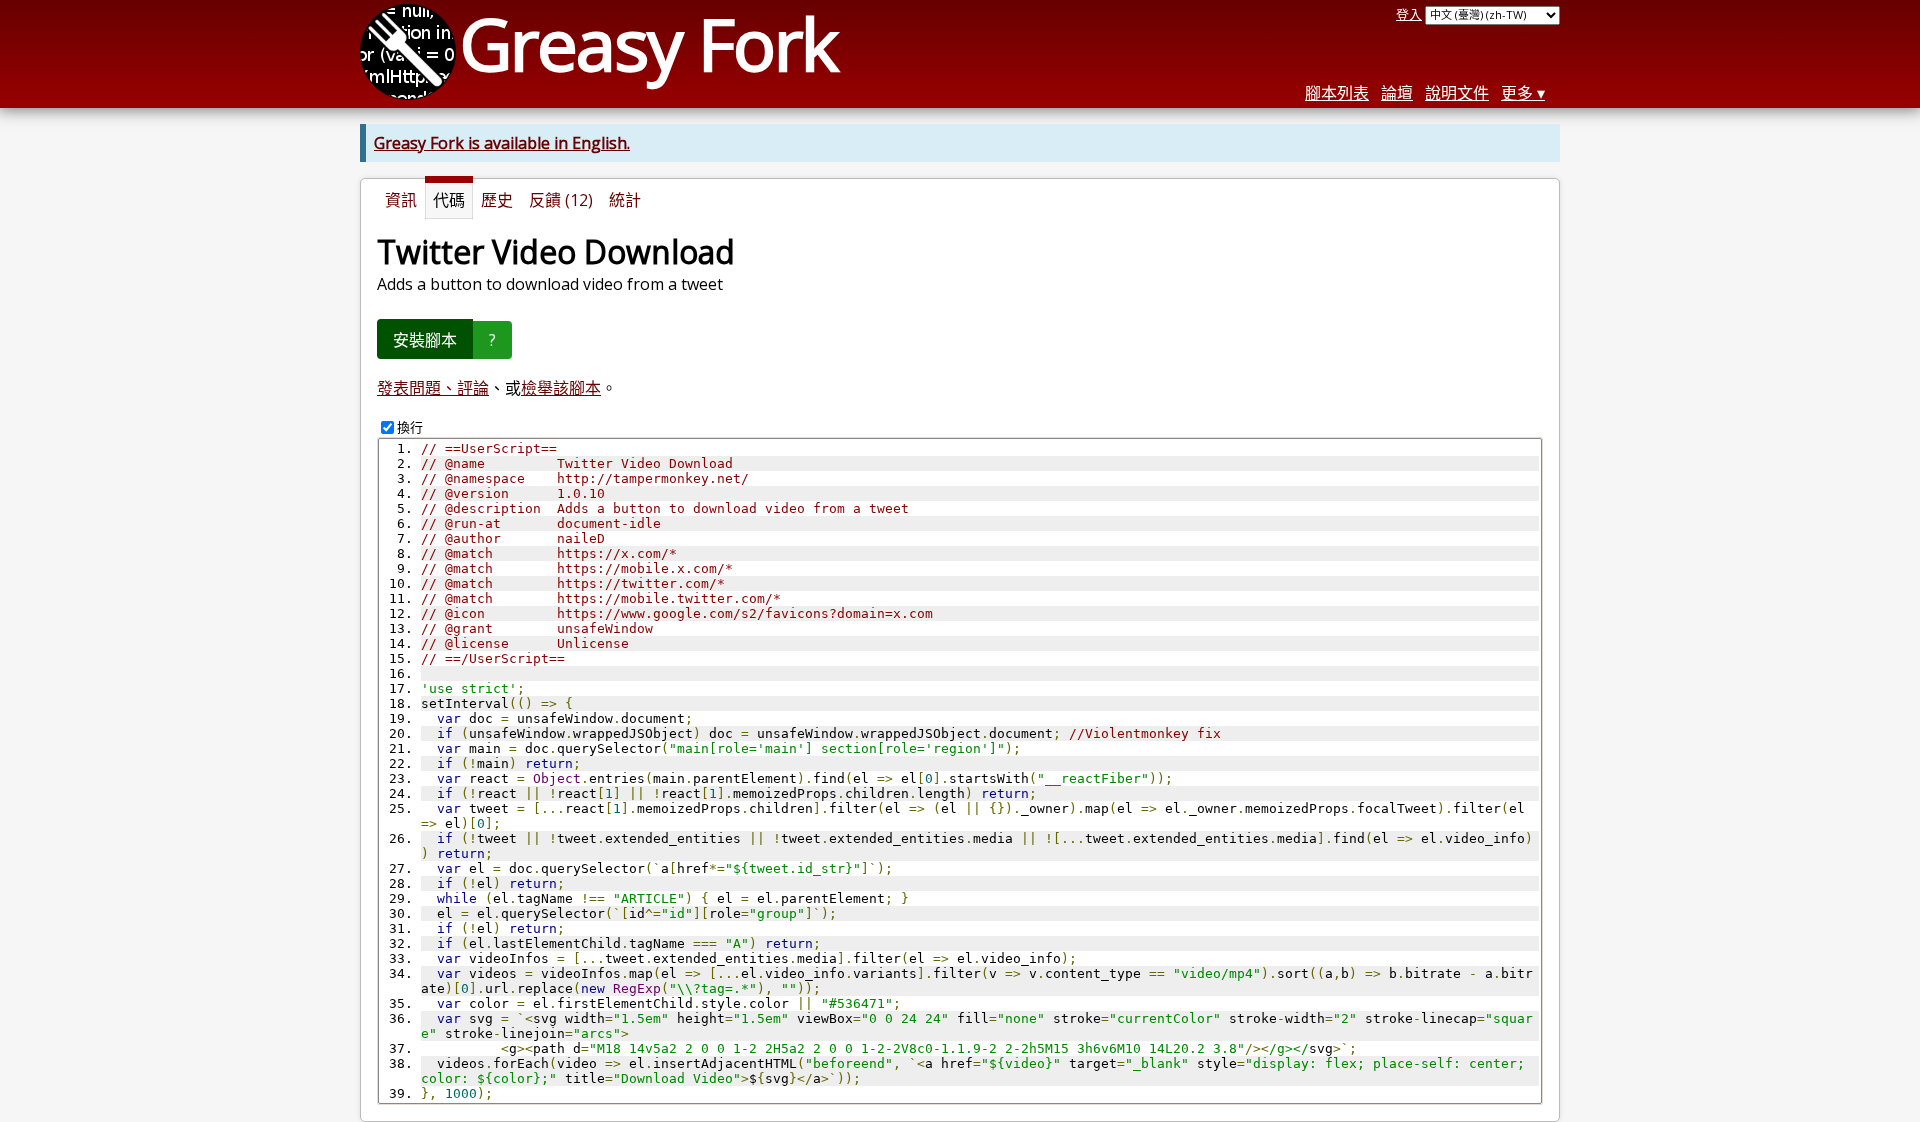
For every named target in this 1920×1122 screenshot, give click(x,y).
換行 (410, 427)
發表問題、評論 (433, 388)
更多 (1517, 93)
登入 (1409, 14)
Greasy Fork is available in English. (502, 143)
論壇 (1397, 93)
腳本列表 (1337, 93)
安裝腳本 (425, 340)
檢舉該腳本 (561, 388)
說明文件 (1457, 93)
